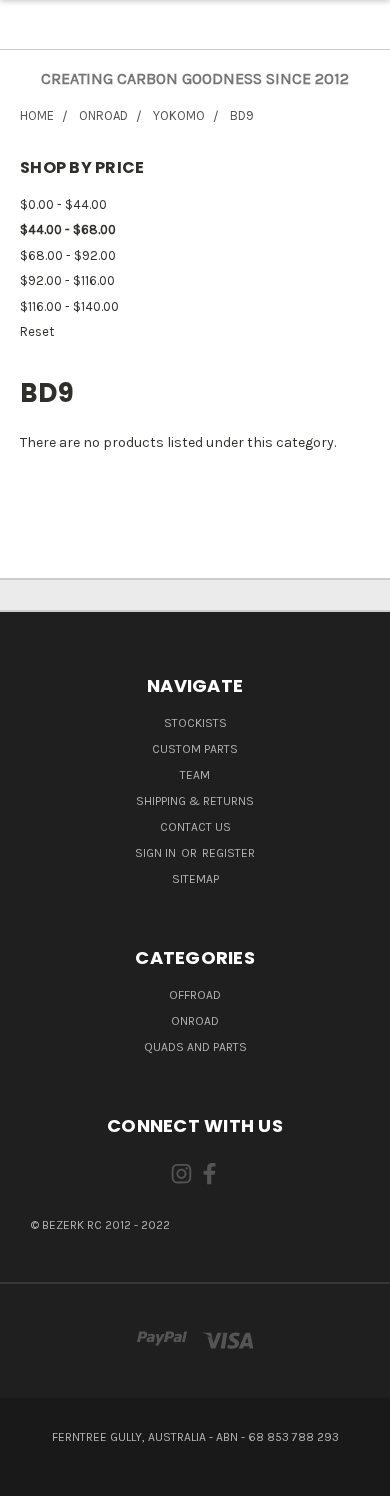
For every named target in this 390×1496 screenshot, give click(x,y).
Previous (32, 1476)
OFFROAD (195, 995)
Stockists (195, 723)
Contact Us (195, 827)
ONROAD (195, 1021)
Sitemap (195, 879)
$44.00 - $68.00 (68, 229)
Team (195, 775)
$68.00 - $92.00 (68, 255)
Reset (37, 331)
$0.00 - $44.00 (63, 204)
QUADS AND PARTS (195, 1047)
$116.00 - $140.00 (69, 306)
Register (228, 853)
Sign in (157, 853)
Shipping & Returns (195, 801)
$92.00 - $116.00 (67, 280)
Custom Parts (195, 749)
